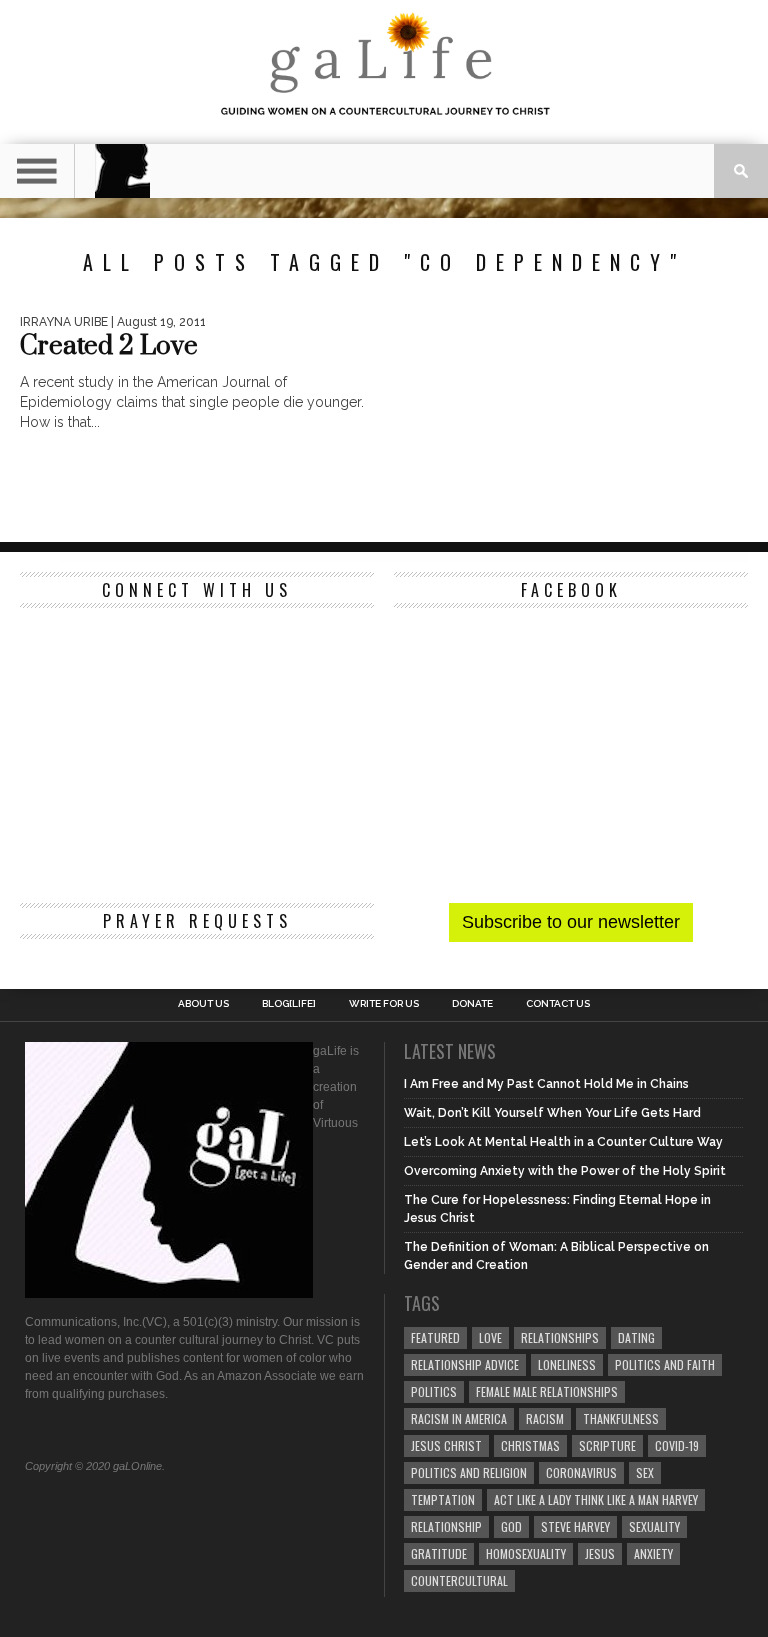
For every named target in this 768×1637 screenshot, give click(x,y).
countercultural (459, 1580)
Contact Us (558, 1004)
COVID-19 (677, 1445)
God (511, 1526)
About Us (203, 1004)
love (490, 1337)
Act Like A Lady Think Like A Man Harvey (596, 1499)
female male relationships (547, 1391)
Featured (435, 1337)
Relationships (560, 1337)
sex (645, 1472)
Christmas (530, 1445)
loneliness (567, 1364)
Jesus (600, 1553)
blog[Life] (289, 1004)
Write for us (384, 1004)
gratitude (439, 1553)
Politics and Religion (469, 1472)
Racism (545, 1418)
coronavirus (581, 1472)
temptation (443, 1499)
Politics (434, 1391)
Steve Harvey (575, 1526)
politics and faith (665, 1364)
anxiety (653, 1553)
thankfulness (621, 1418)
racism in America (459, 1418)
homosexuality (526, 1553)
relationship (446, 1526)
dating (636, 1337)
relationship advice (465, 1364)
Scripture (607, 1445)
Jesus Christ (446, 1445)
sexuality (654, 1526)
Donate (472, 1004)
